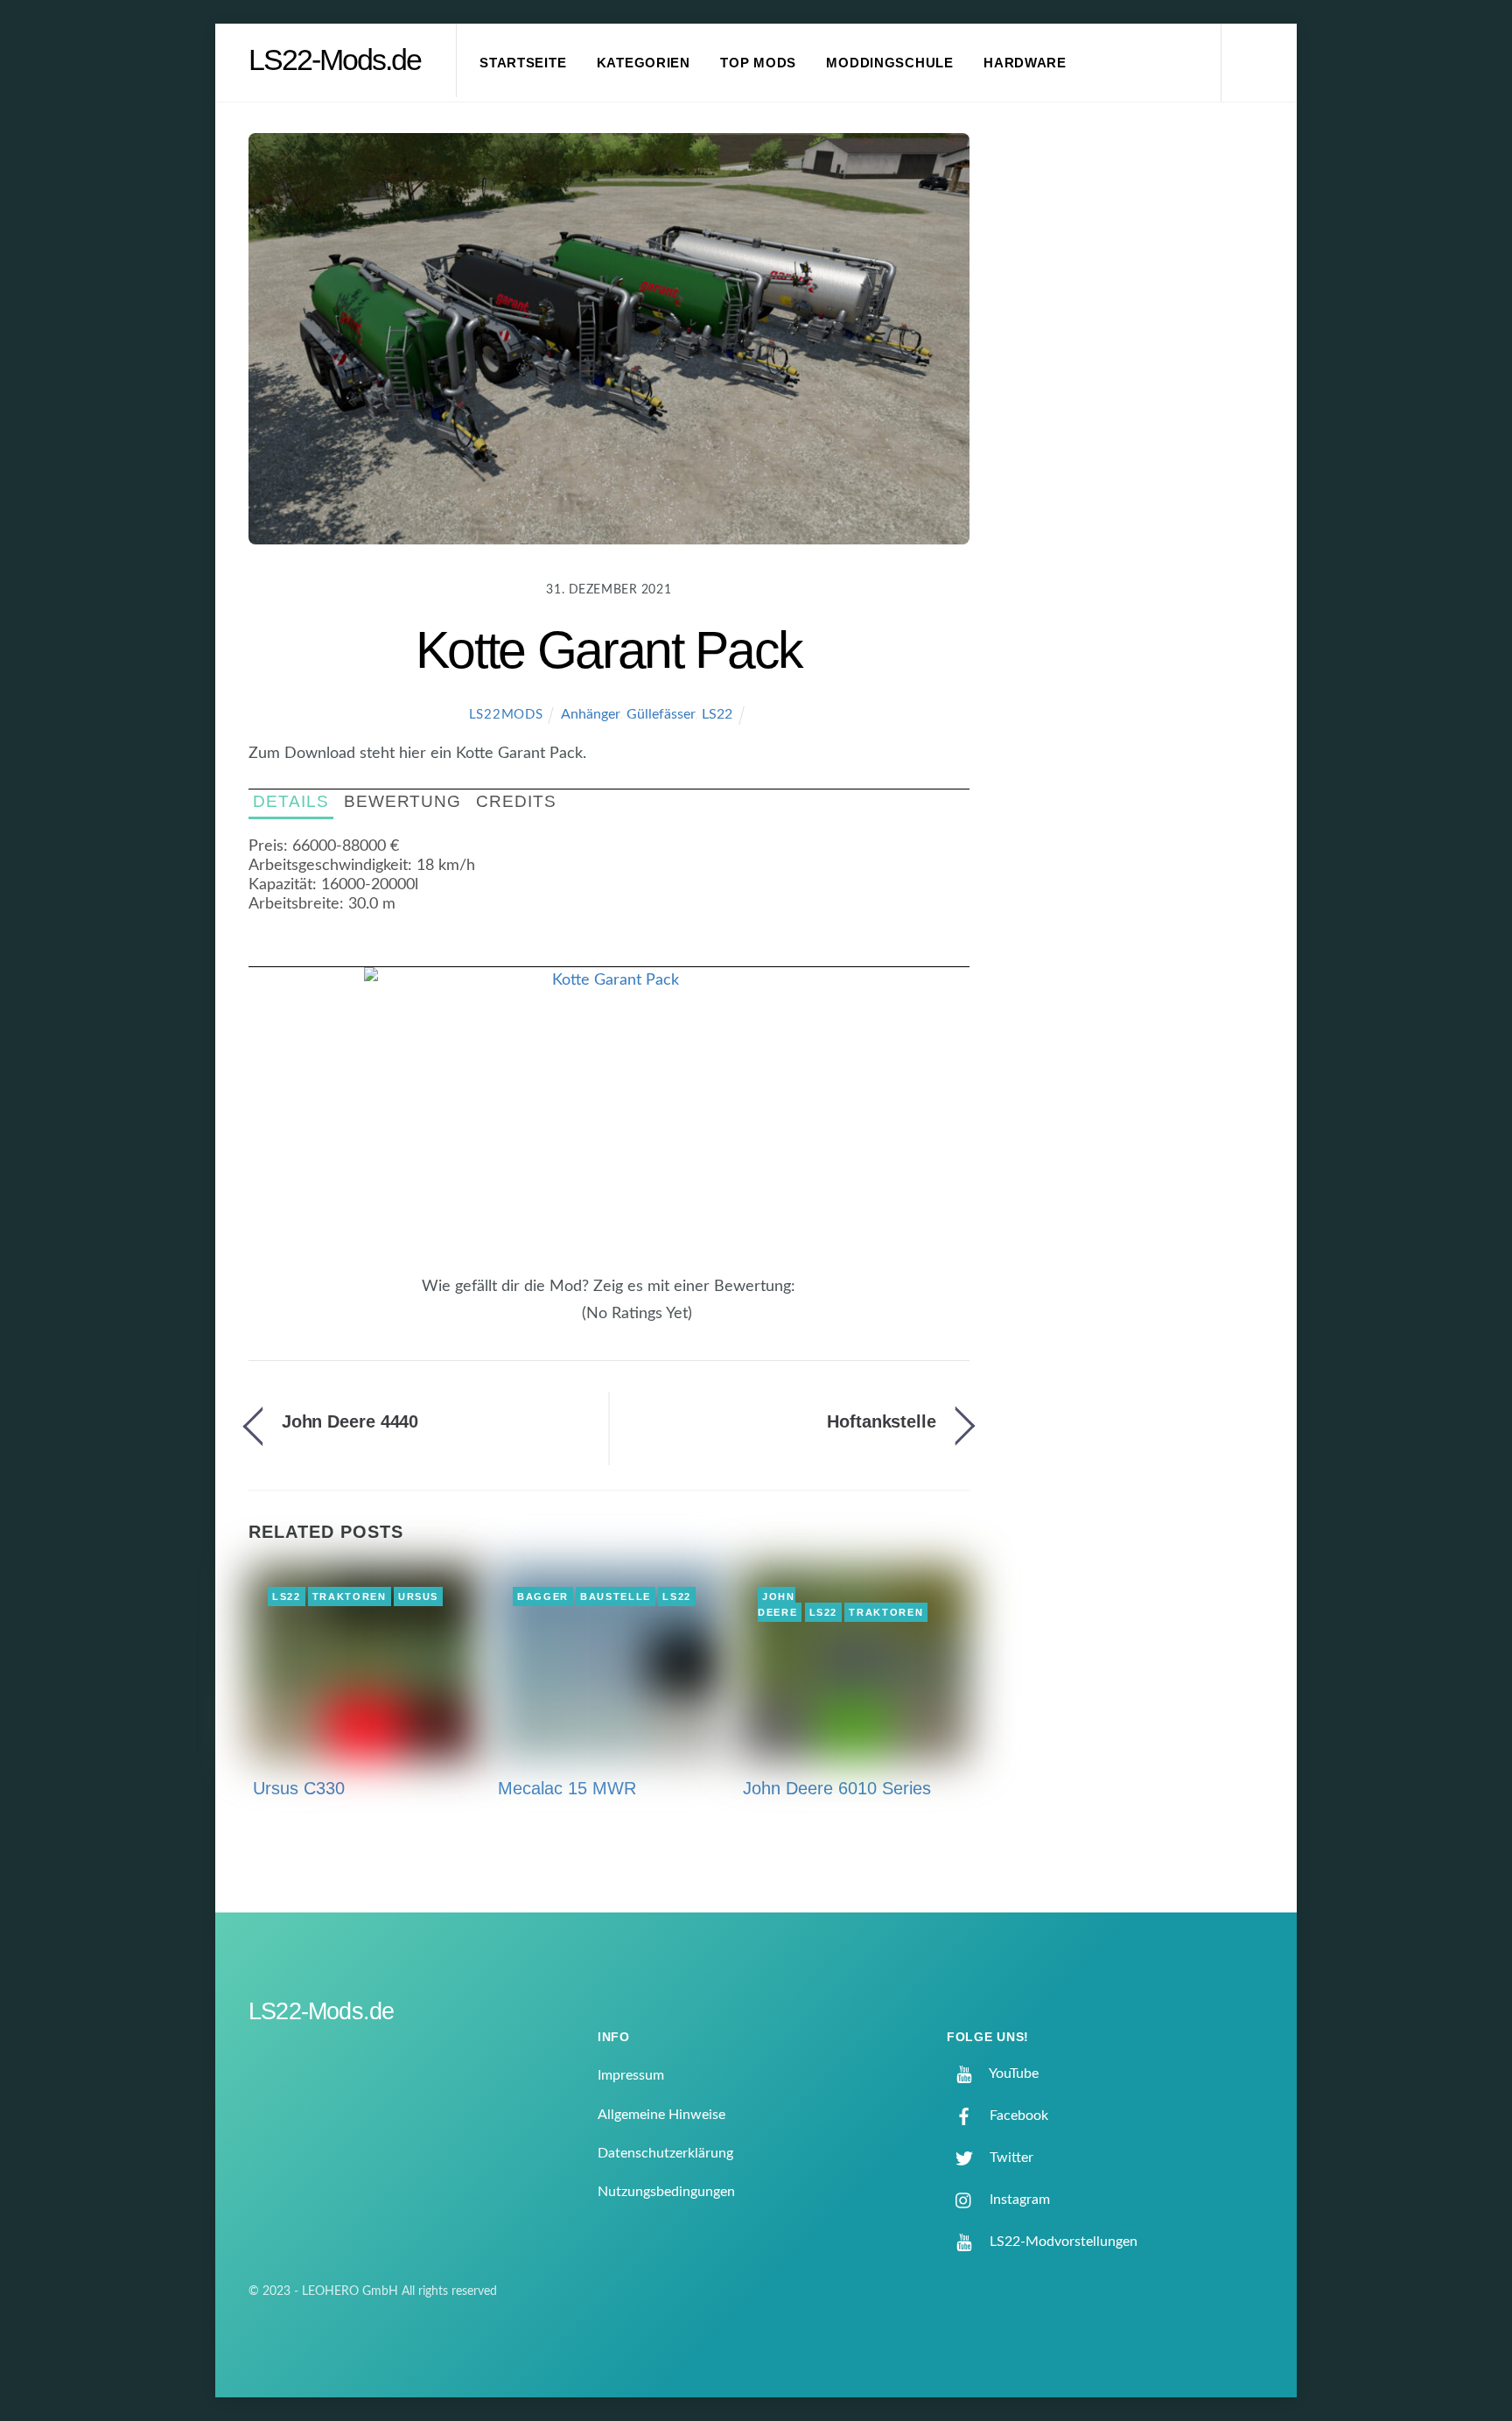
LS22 (717, 714)
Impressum (631, 2075)
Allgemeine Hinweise (661, 2115)
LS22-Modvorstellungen (1062, 2242)
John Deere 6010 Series (837, 1788)
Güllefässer (661, 714)
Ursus (418, 1596)
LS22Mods (506, 715)
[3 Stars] (551, 1323)
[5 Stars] (572, 1323)
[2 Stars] (541, 1323)
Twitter (1010, 2158)
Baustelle (616, 1596)
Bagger (543, 1596)
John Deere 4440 (350, 1421)
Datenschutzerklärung (665, 2153)
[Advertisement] (1142, 424)
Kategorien (644, 63)
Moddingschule (890, 63)
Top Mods (758, 63)
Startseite (523, 63)
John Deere (777, 1604)
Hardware (1025, 63)
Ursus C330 (299, 1788)
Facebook (1017, 2116)
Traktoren (350, 1596)
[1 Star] (530, 1323)
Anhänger (590, 714)
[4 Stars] (562, 1323)
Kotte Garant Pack (609, 650)
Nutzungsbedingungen (666, 2192)
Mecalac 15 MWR (567, 1788)
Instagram (1018, 2200)
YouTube (1012, 2074)
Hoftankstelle (882, 1421)
